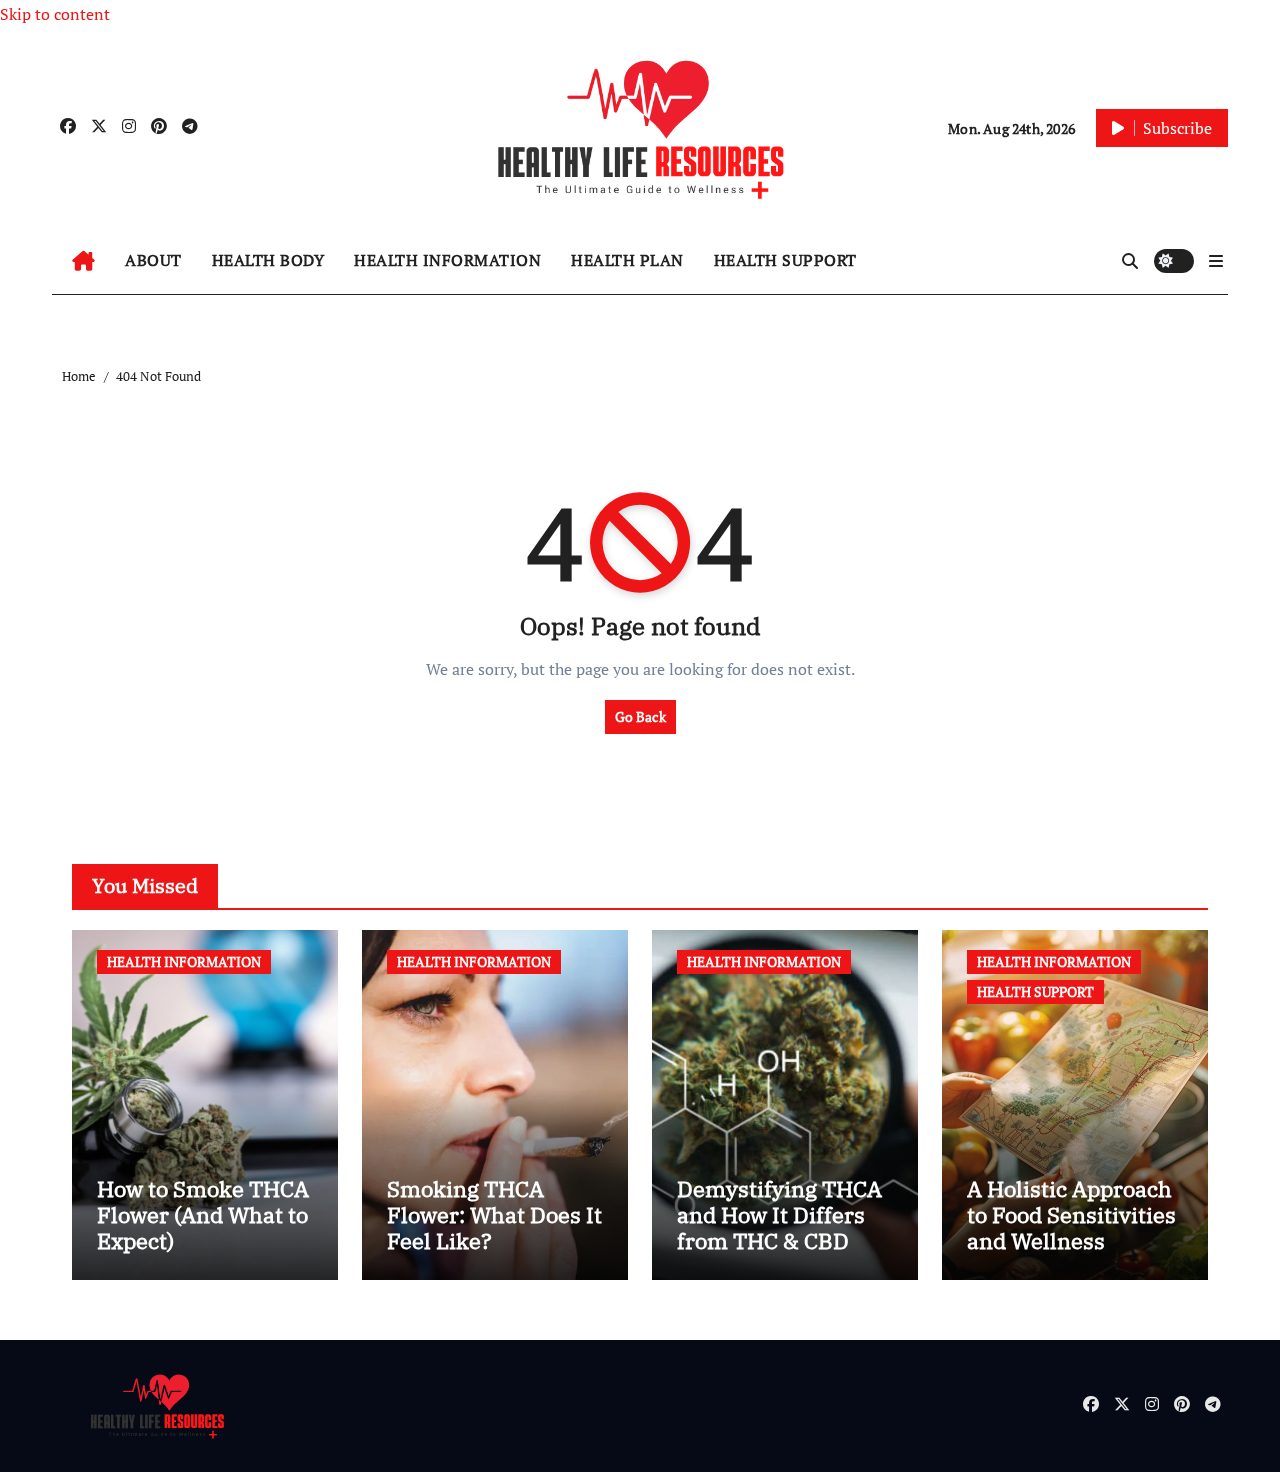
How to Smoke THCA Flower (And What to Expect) (203, 1215)
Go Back (640, 716)
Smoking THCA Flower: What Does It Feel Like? (494, 1215)
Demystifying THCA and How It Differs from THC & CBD (779, 1215)
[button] (1216, 261)
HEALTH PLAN (627, 260)
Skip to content (55, 14)
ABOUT (153, 260)
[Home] (83, 261)
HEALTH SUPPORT (785, 260)
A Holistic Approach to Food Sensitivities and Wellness (1071, 1215)
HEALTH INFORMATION (447, 260)
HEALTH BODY (268, 260)
